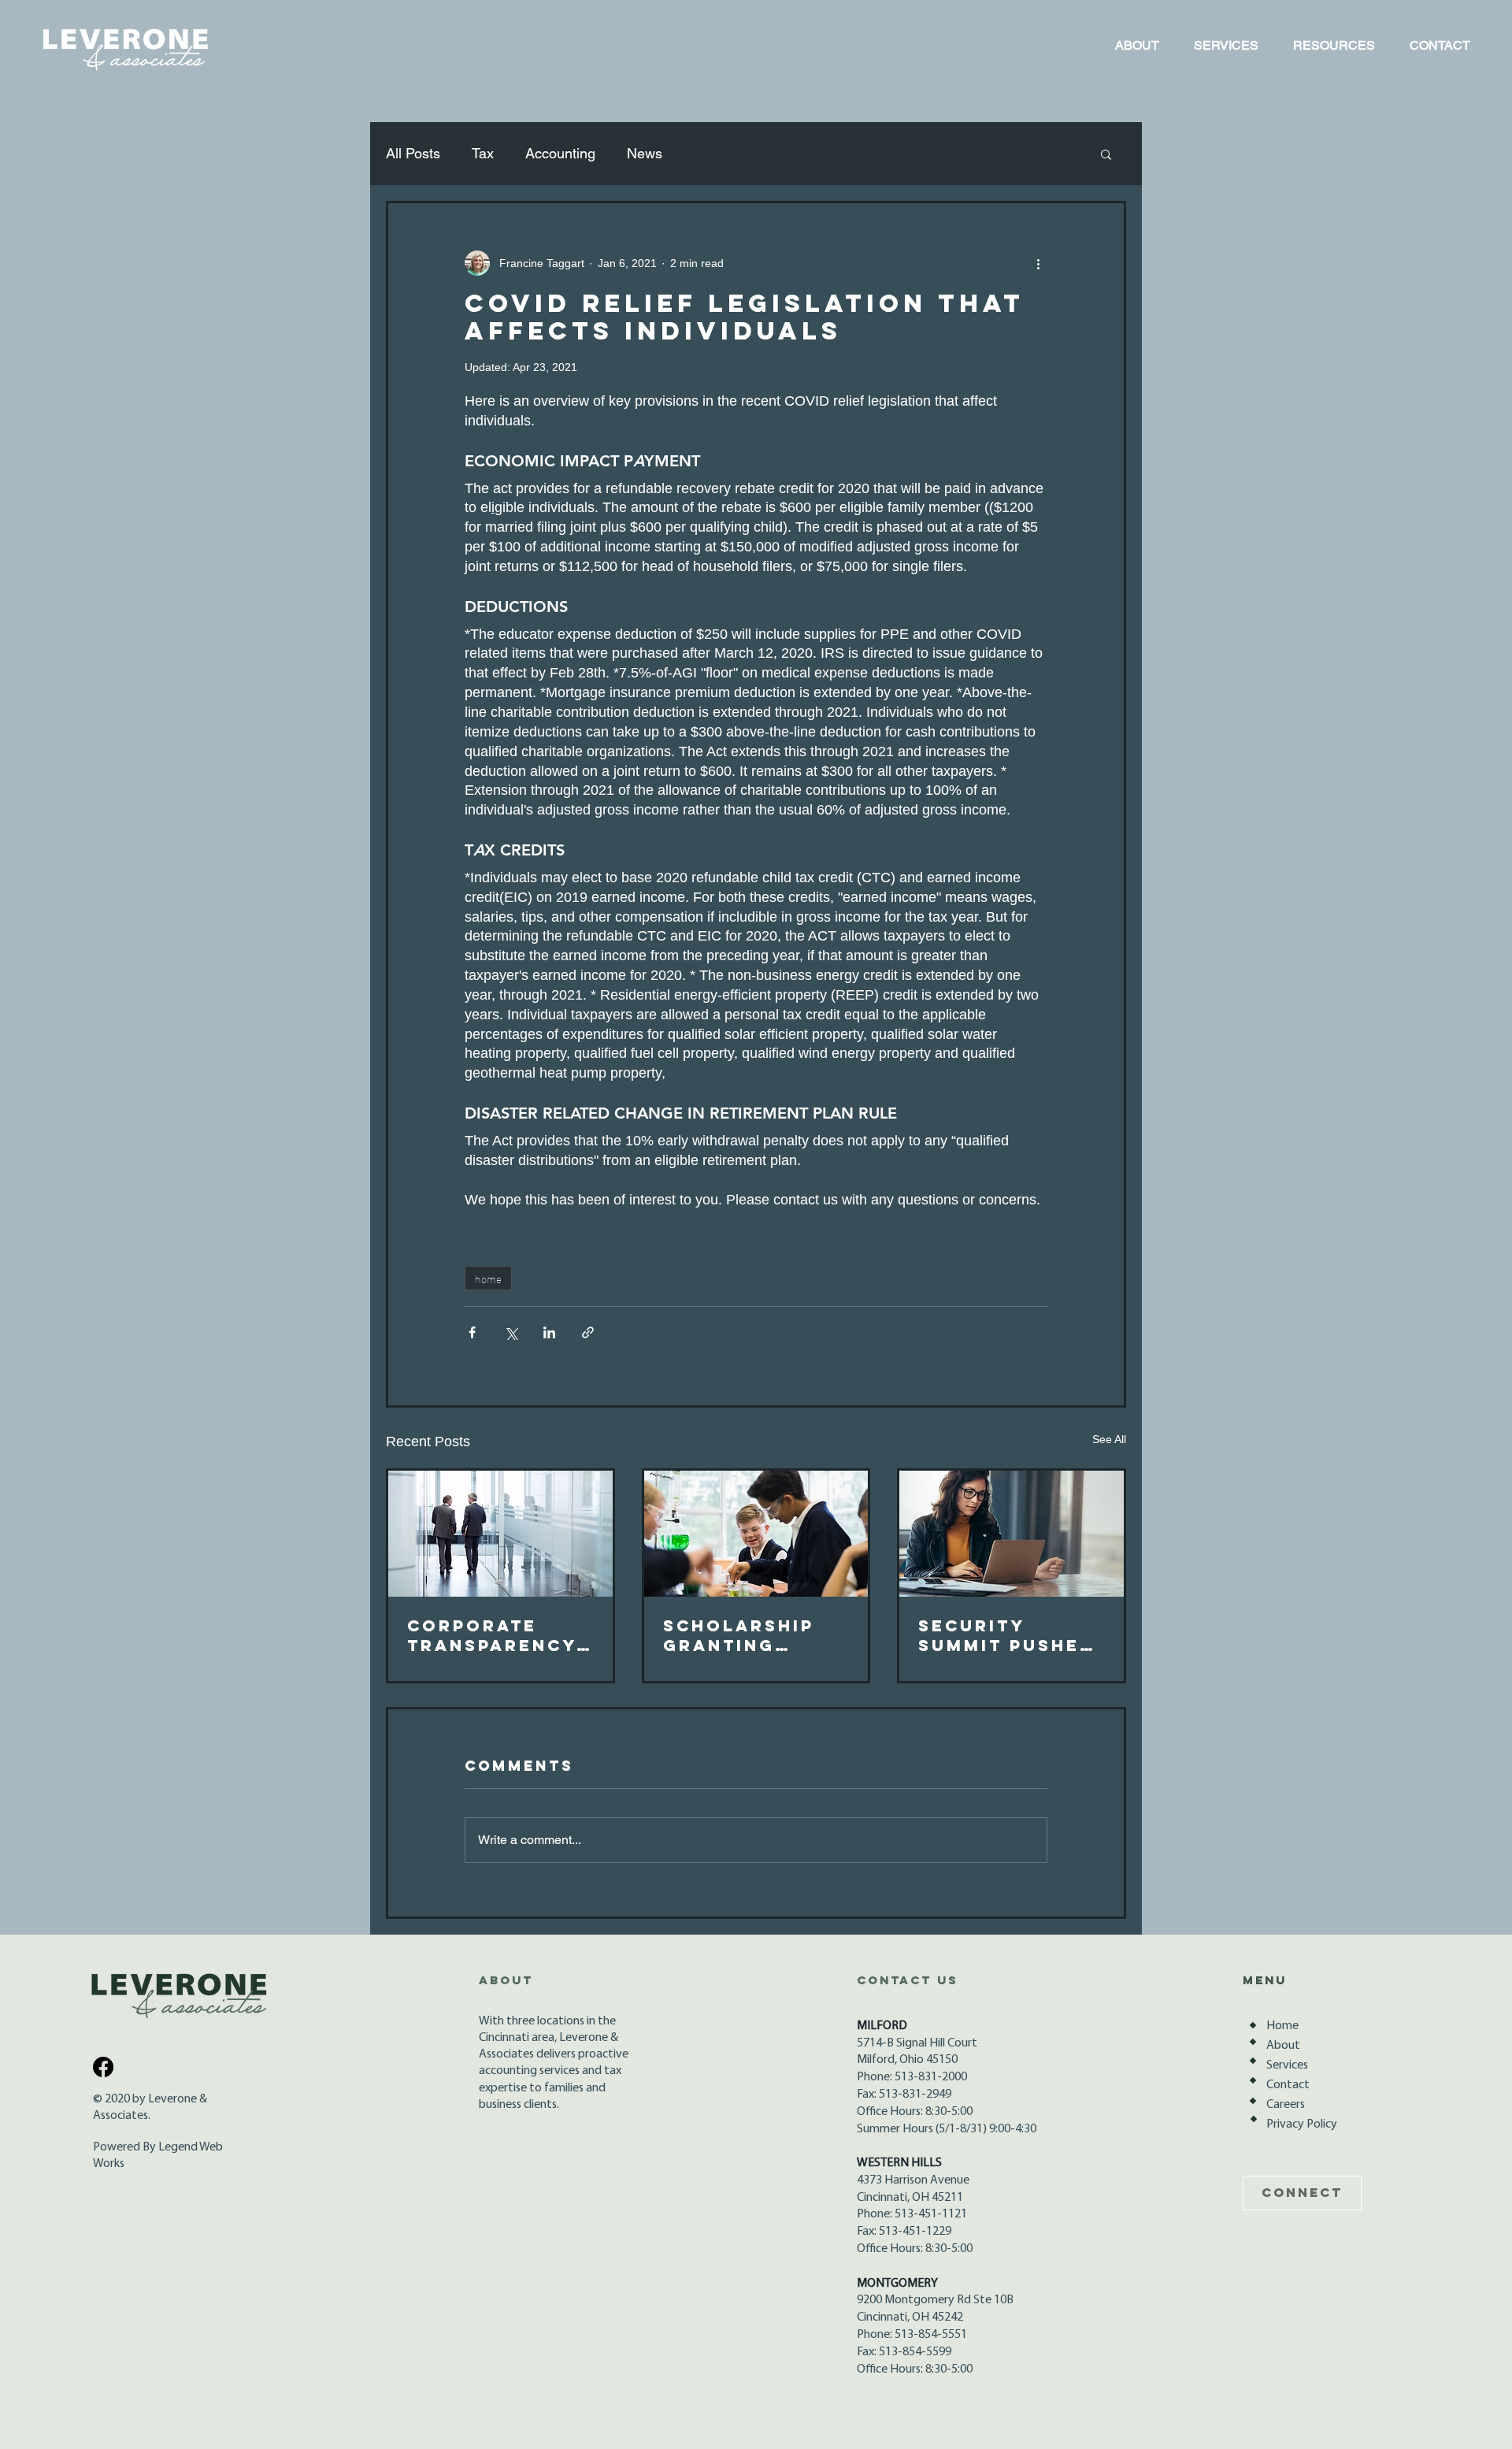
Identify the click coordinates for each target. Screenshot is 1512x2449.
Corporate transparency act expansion (493, 1635)
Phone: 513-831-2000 (912, 2077)
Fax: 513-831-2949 (904, 2095)
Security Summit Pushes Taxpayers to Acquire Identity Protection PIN (1009, 1635)
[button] (1106, 154)
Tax (483, 153)
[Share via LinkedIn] (549, 1332)
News (645, 153)
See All (1109, 1439)
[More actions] (1038, 263)
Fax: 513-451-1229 (904, 2232)
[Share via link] (588, 1332)
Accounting (560, 153)
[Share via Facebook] (472, 1332)
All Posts (413, 153)
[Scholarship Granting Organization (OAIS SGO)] (756, 1534)
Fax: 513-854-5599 (904, 2352)
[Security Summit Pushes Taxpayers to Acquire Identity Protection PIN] (1012, 1534)
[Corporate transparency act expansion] (500, 1534)
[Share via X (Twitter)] (511, 1332)
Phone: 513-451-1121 (912, 2214)
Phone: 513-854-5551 (912, 2335)
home (488, 1278)
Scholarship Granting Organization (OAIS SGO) (745, 1635)
